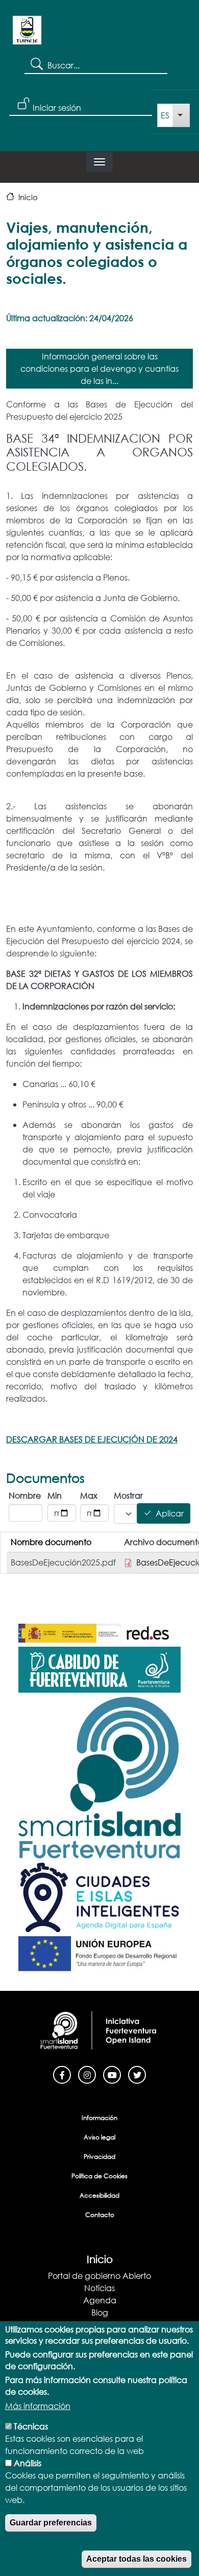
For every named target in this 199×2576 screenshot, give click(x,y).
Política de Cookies (99, 2176)
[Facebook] (62, 2074)
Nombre (25, 1495)
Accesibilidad (99, 2195)
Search (36, 63)
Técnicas (31, 2426)
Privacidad (99, 2157)
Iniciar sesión (57, 107)
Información (99, 2118)
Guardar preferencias (51, 2523)
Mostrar (123, 1495)
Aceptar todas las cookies (136, 2559)
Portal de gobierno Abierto (99, 2276)
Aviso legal (99, 2137)
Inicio (28, 197)
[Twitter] (137, 2074)
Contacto (100, 2215)
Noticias (99, 2288)
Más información (38, 2406)
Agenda (100, 2300)
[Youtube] (112, 2074)
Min (55, 1495)
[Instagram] (87, 2074)
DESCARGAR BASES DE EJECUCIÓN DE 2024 (92, 1439)
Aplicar (170, 1514)
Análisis (28, 2463)
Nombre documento (51, 1542)
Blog (100, 2312)
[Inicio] (27, 34)
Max (89, 1495)
